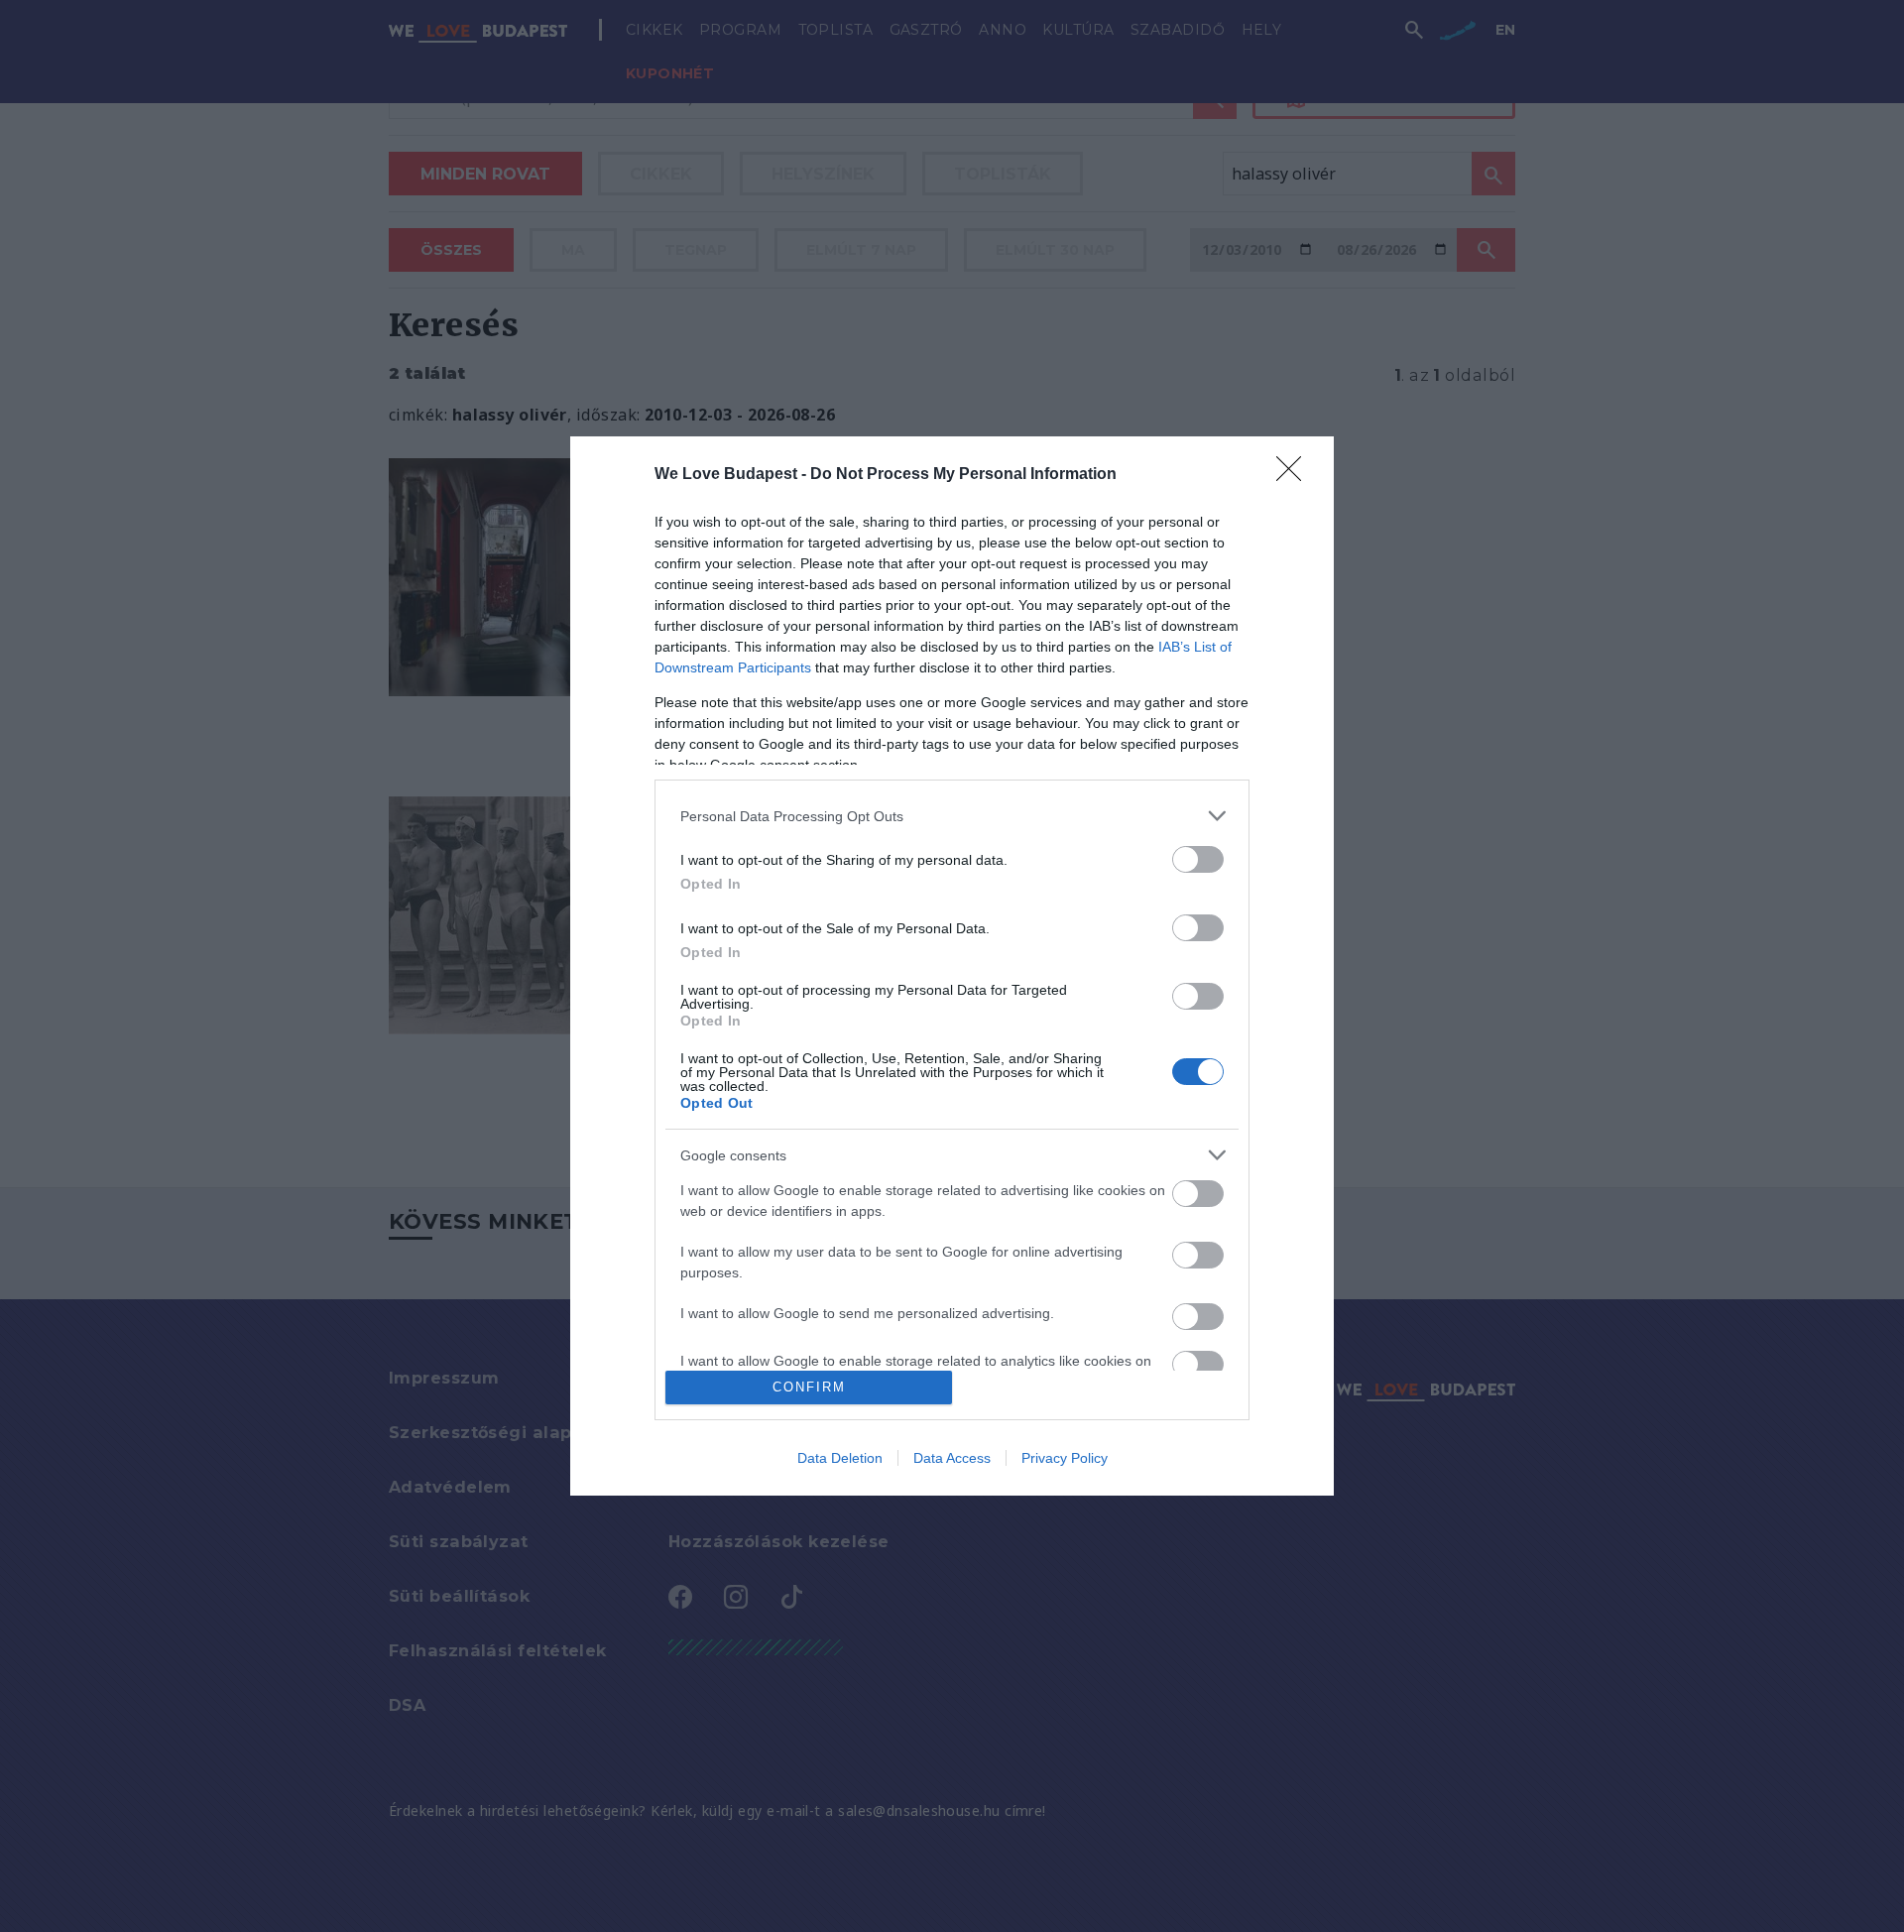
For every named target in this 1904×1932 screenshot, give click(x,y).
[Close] (1295, 475)
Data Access (952, 1458)
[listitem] (952, 816)
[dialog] (952, 966)
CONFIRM (809, 1387)
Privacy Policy (1065, 1458)
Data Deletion (840, 1458)
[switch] (1198, 859)
